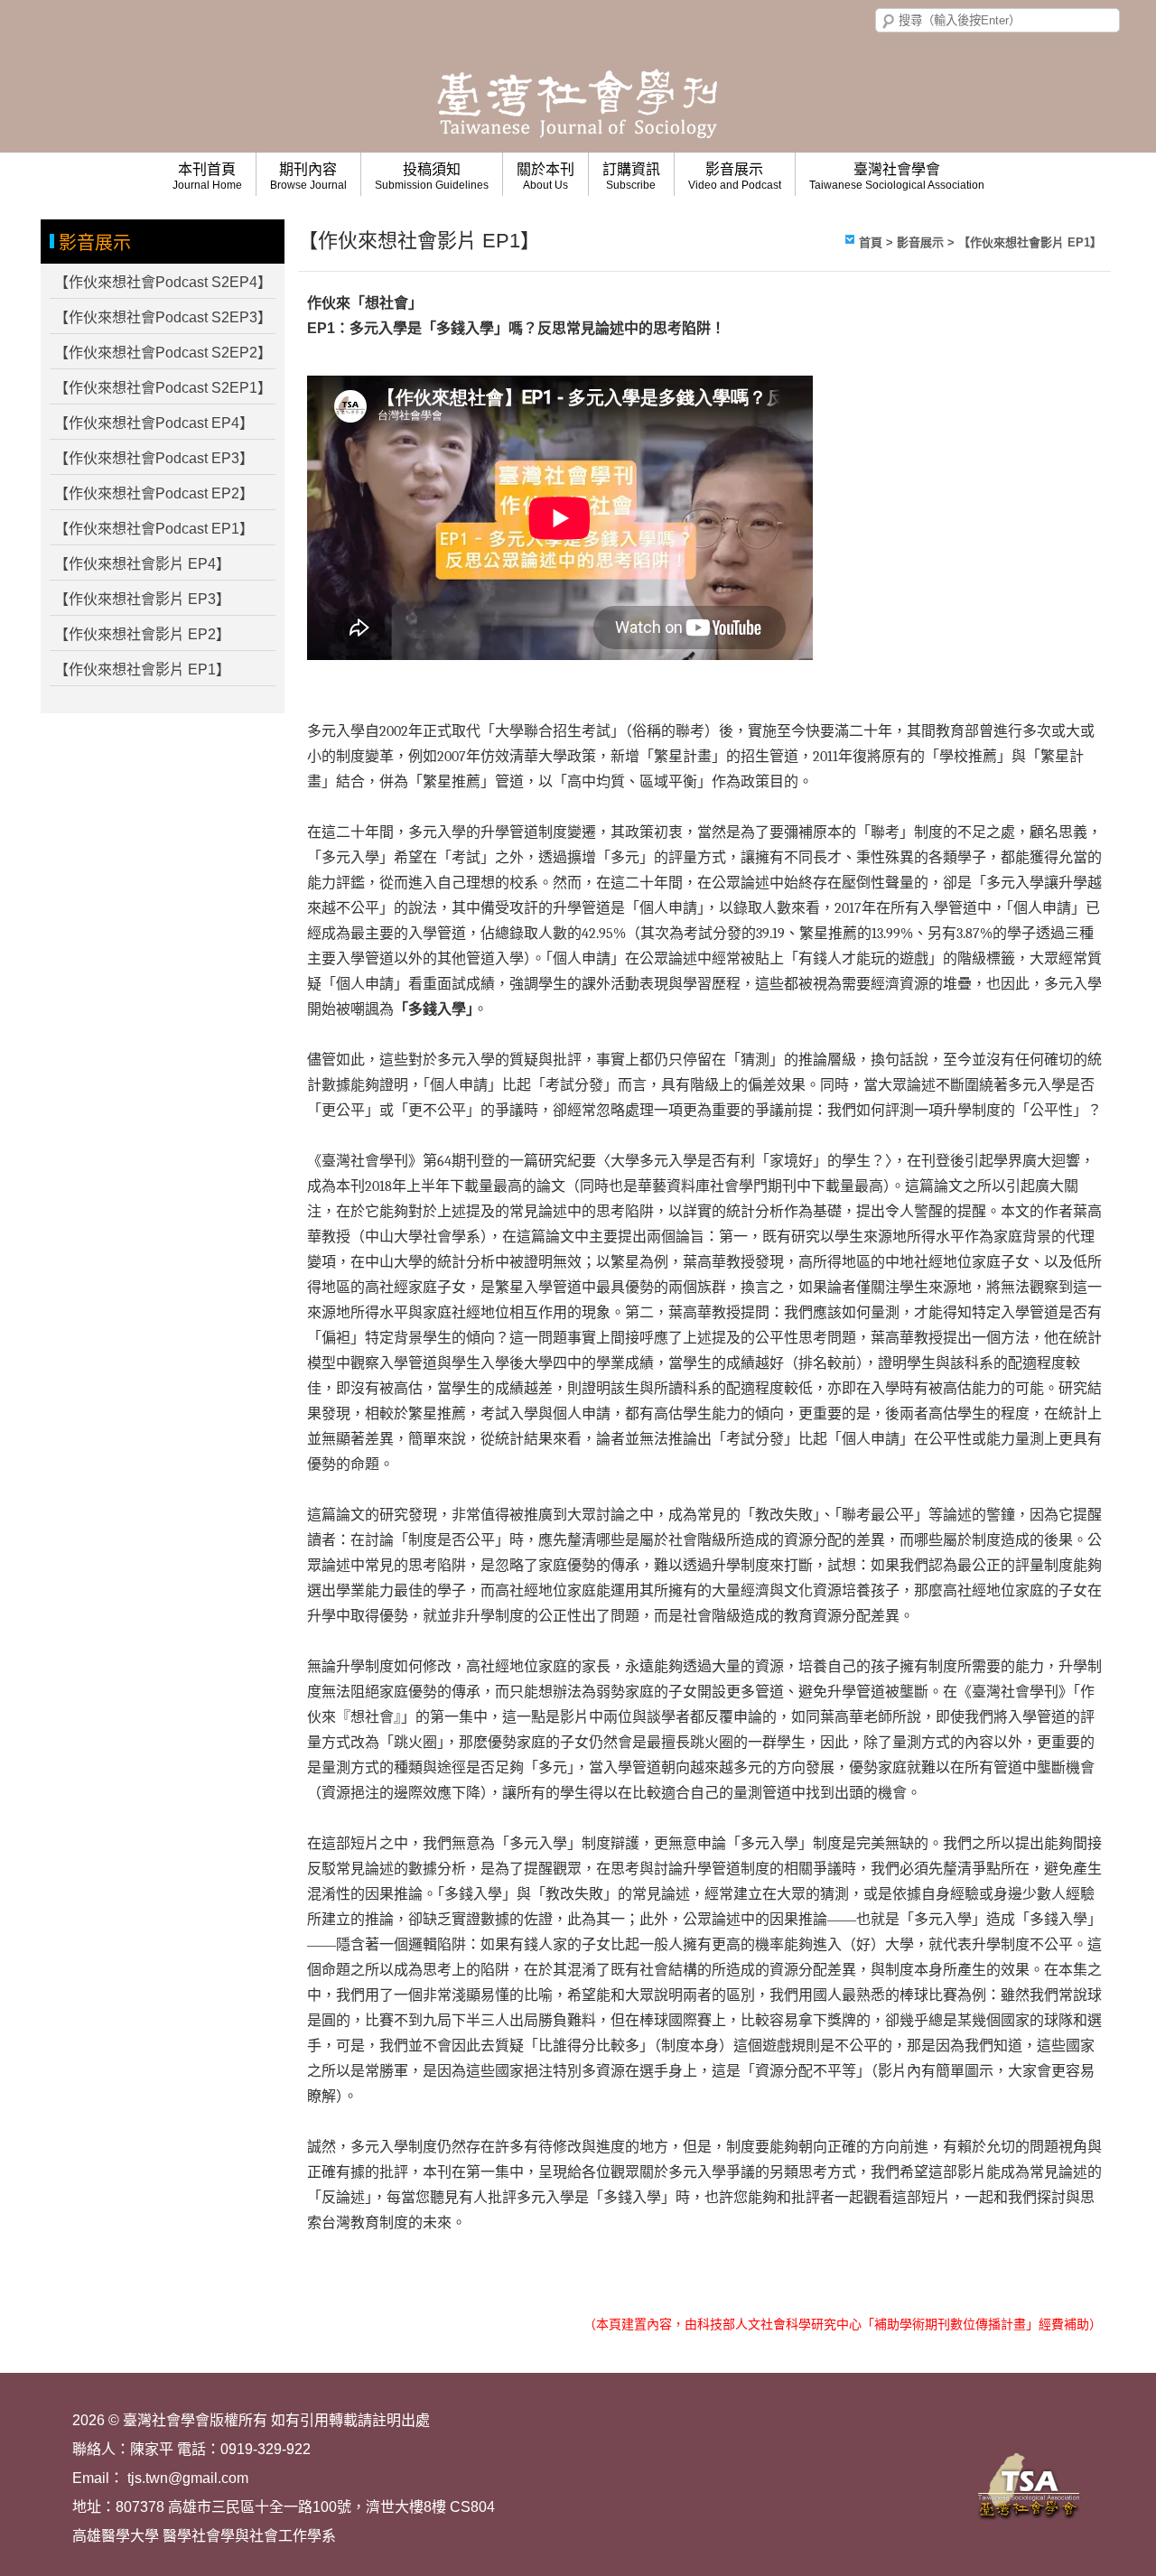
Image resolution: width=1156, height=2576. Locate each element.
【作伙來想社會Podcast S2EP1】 (163, 388)
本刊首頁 (207, 177)
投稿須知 (432, 177)
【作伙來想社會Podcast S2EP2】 (163, 353)
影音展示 (735, 177)
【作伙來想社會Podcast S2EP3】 (163, 317)
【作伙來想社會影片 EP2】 (142, 634)
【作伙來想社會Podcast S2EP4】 (163, 282)
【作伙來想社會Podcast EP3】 (154, 458)
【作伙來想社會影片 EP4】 (142, 564)
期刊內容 (308, 177)
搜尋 (889, 22)
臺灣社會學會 (897, 177)
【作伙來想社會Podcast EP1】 (154, 529)
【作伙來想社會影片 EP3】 (142, 599)
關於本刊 (545, 177)
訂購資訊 (631, 177)
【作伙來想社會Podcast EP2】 (154, 493)
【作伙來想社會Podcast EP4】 (154, 423)
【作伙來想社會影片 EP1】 (142, 670)
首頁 (871, 242)
